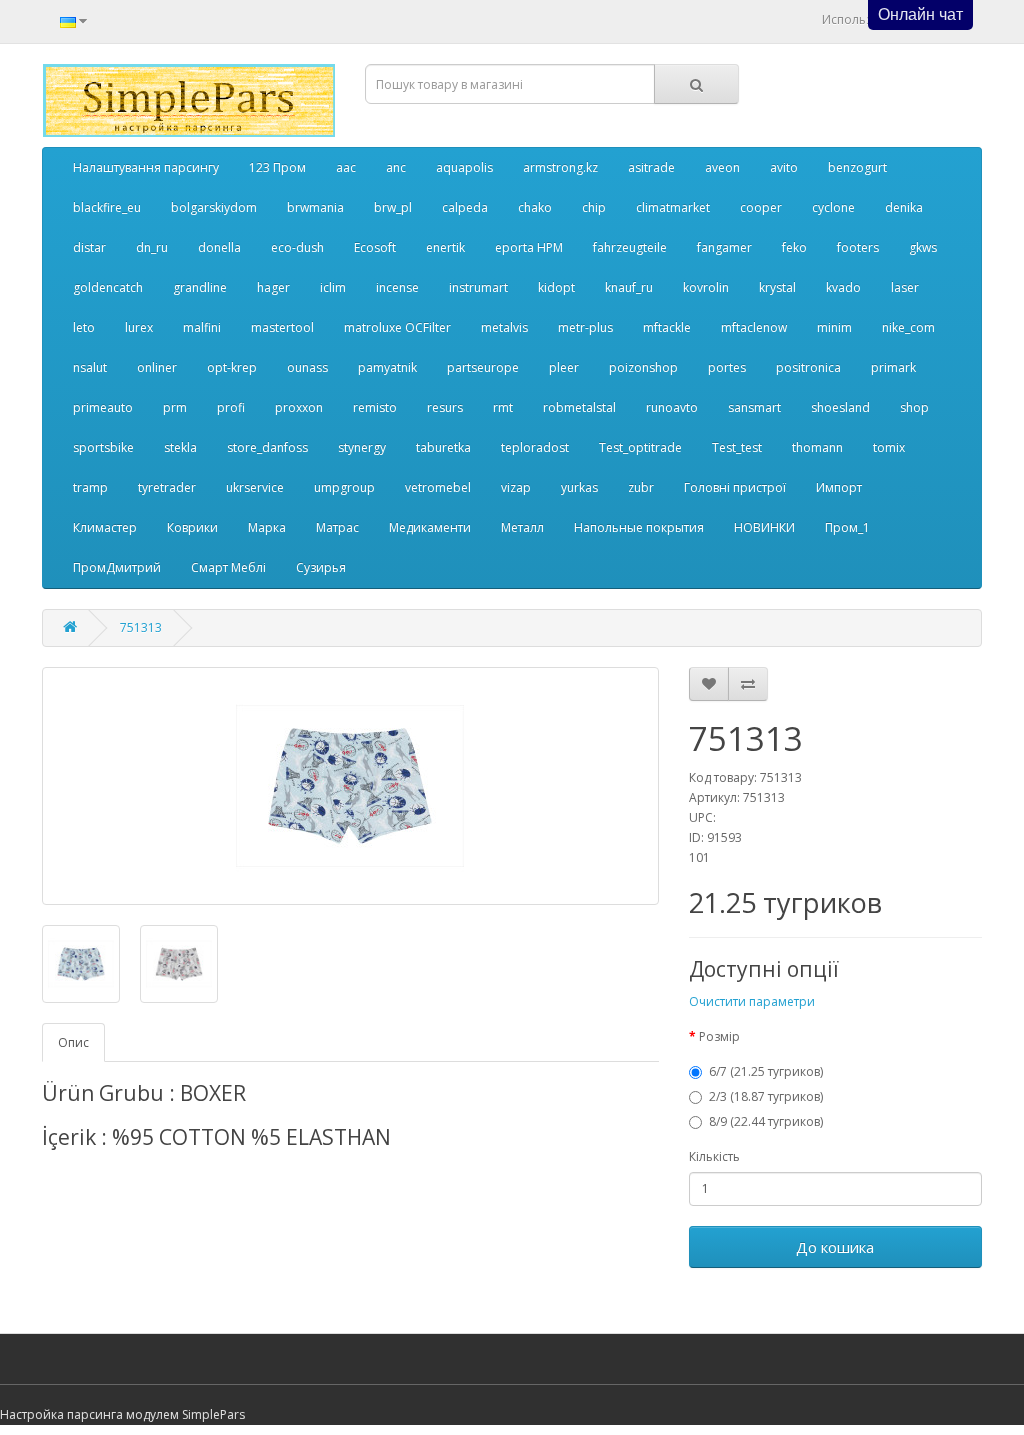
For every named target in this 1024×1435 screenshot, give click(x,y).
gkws (923, 247)
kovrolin (706, 287)
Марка (267, 527)
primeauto (103, 407)
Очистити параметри (752, 1001)
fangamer (724, 247)
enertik (445, 247)
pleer (564, 367)
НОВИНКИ (764, 527)
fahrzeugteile (630, 247)
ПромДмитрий (117, 567)
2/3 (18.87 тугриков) (766, 1096)
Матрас (337, 527)
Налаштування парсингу (146, 167)
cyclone (833, 207)
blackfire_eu (107, 207)
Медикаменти (430, 527)
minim (834, 327)
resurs (445, 407)
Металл (522, 527)
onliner (157, 367)
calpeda (465, 207)
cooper (761, 207)
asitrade (651, 167)
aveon (722, 167)
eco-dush (297, 247)
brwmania (315, 207)
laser (905, 287)
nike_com (908, 327)
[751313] (350, 786)
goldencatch (108, 287)
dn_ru (152, 247)
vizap (516, 487)
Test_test (737, 447)
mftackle (667, 327)
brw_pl (393, 207)
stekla (180, 447)
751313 (141, 627)
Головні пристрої (735, 487)
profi (231, 407)
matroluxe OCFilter (397, 327)
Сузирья (321, 567)
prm (175, 407)
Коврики (192, 527)
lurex (139, 327)
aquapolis (464, 167)
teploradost (535, 447)
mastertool (282, 327)
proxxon (299, 407)
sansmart (754, 407)
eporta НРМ (529, 247)
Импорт (839, 487)
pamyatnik (387, 367)
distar (89, 247)
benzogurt (857, 167)
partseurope (483, 367)
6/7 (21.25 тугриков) (766, 1071)
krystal (777, 287)
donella (219, 247)
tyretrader (167, 487)
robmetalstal (579, 407)
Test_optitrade (640, 447)
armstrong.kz (560, 167)
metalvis (504, 327)
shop (914, 407)
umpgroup (344, 487)
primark (893, 367)
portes (727, 367)
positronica (808, 367)
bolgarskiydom (214, 207)
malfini (202, 327)
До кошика (835, 1247)
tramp (90, 487)
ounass (307, 367)
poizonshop (643, 367)
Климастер (105, 527)
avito (784, 167)
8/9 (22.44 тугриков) (766, 1121)
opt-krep (232, 367)
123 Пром (277, 167)
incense (397, 287)
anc (396, 167)
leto (84, 327)
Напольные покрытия (639, 527)
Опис (73, 1042)
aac (346, 167)
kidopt (556, 287)
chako (535, 207)
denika (904, 207)
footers (858, 247)
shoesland (840, 407)
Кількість (714, 1156)
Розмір (719, 1036)
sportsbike (103, 447)
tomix (889, 447)
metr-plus (585, 327)
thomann (817, 447)
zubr (641, 487)
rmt (503, 407)
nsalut (90, 367)
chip (594, 207)
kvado (843, 287)
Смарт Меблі (228, 567)
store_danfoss (267, 447)
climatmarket (673, 207)
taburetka (443, 447)
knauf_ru (629, 287)
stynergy (362, 447)
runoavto (672, 407)
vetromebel (438, 487)
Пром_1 (847, 527)
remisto (375, 407)
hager (273, 287)
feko (794, 247)
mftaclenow (754, 327)
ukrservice (255, 487)
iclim (333, 287)
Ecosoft (375, 247)
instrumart (478, 287)
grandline (200, 287)
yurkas (579, 487)
